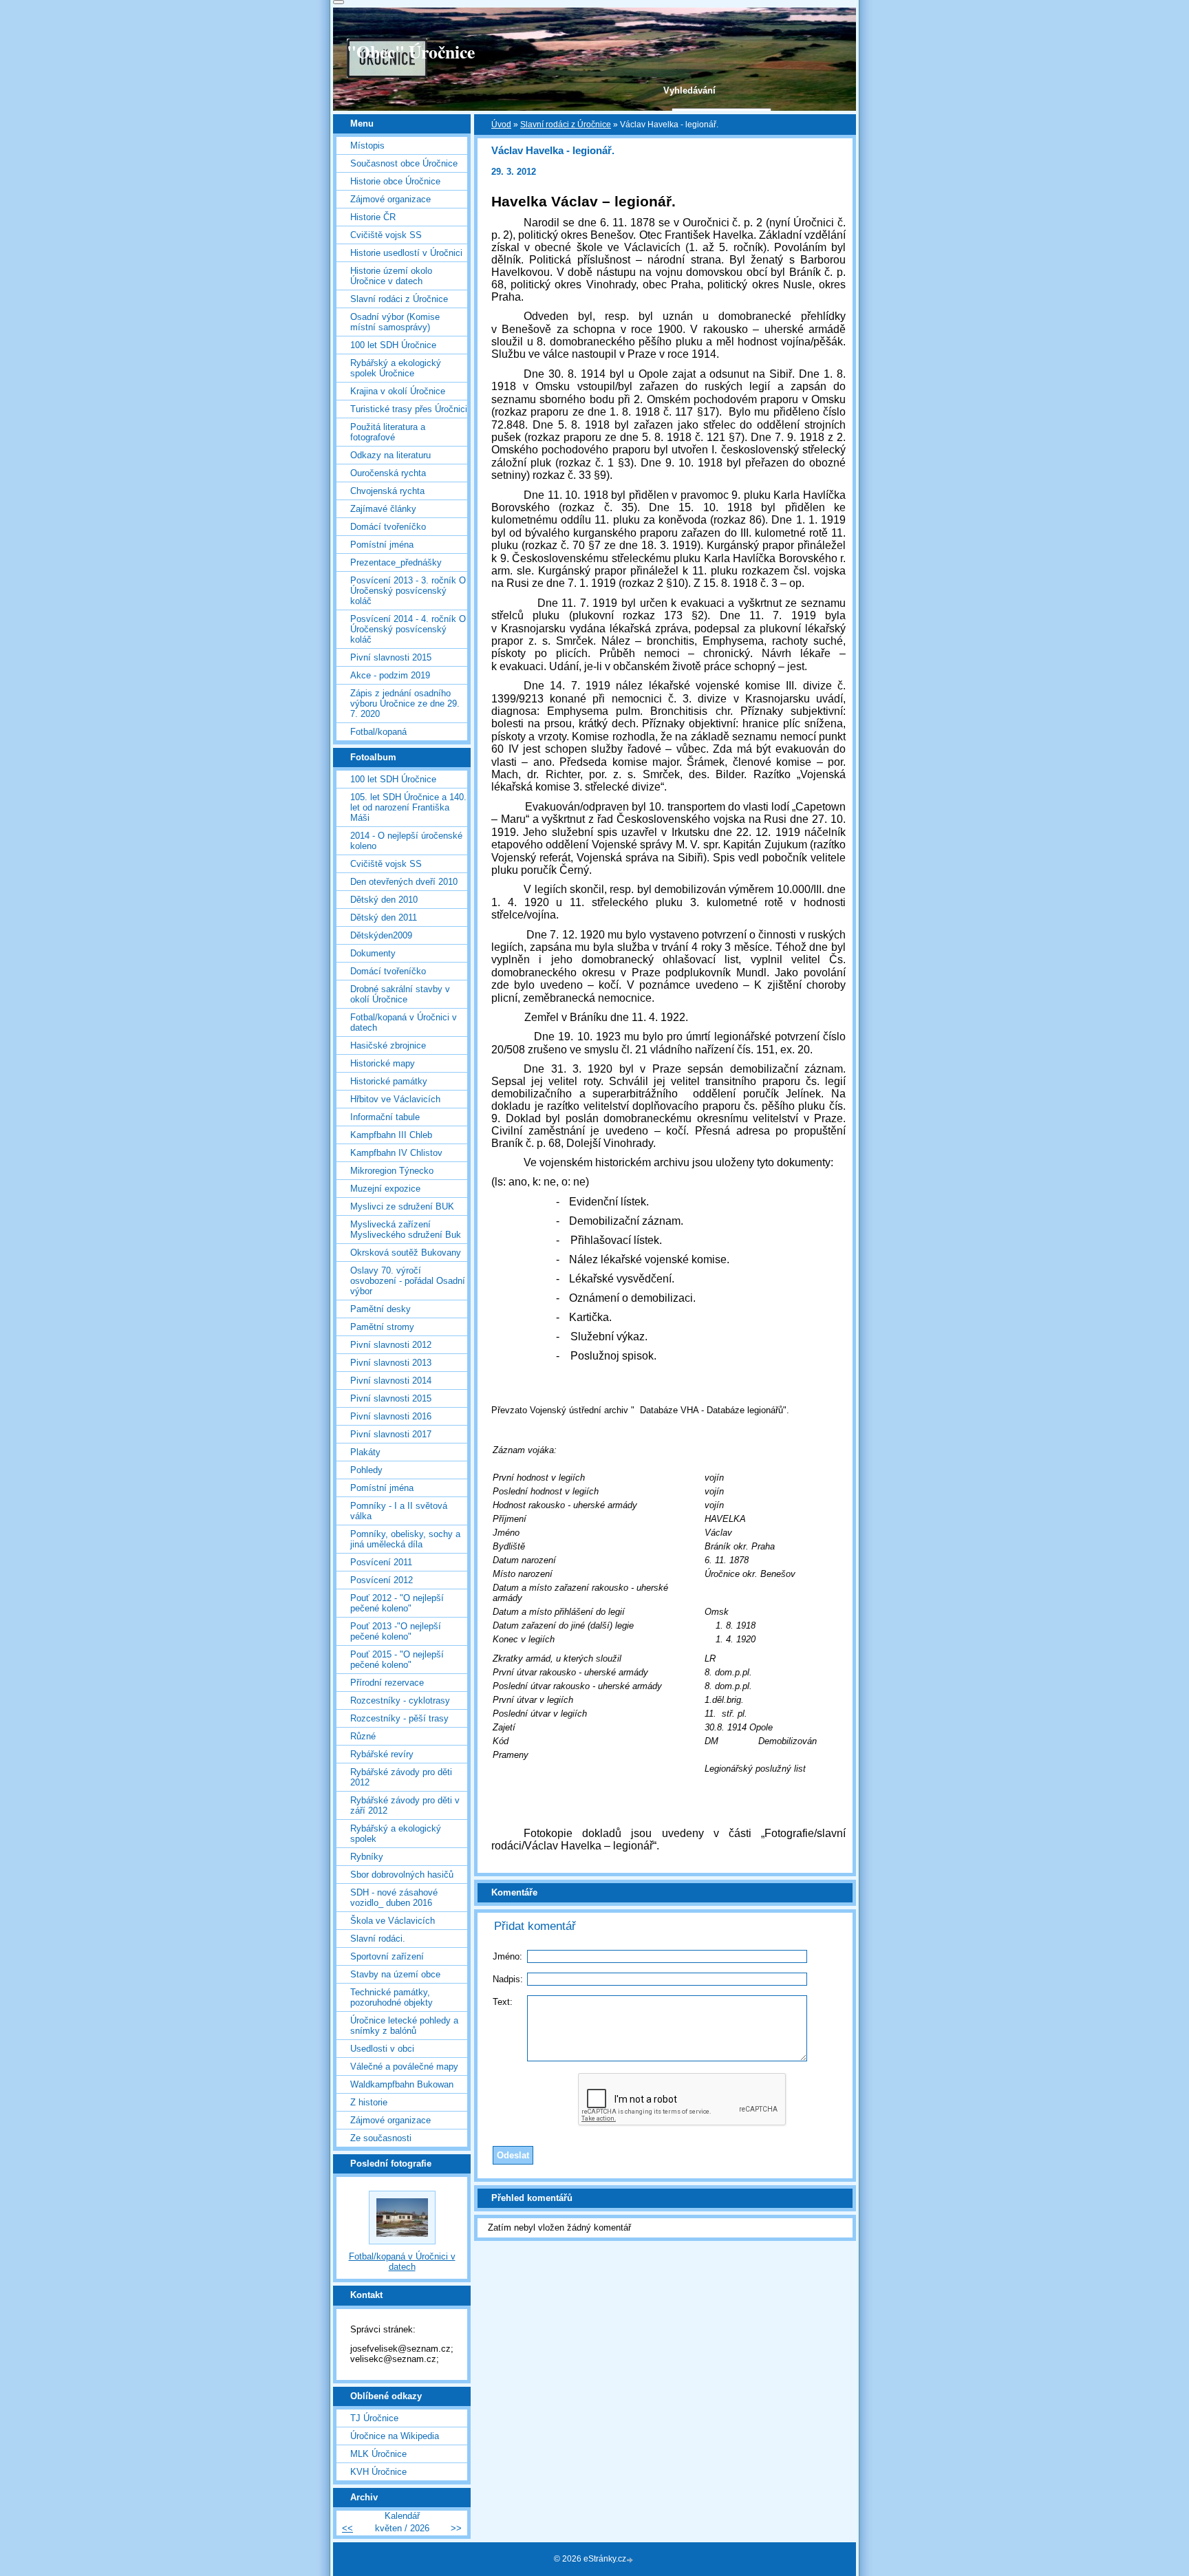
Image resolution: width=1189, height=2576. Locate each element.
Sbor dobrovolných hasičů (402, 1875)
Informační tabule (385, 1117)
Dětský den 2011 (384, 917)
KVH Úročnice (378, 2472)
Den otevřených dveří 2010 (404, 882)
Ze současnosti (381, 2138)
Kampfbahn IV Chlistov (396, 1153)
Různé (363, 1736)
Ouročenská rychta (388, 473)
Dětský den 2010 (384, 900)
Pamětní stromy (382, 1327)
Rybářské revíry (382, 1754)
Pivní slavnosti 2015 (391, 657)
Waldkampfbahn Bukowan (402, 2084)
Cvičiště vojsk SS (386, 235)
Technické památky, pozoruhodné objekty (392, 1997)
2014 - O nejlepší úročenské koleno (406, 841)
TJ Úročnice (374, 2418)
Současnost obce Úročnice (404, 163)
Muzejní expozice (385, 1189)
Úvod (501, 125)
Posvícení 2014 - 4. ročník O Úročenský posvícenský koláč (408, 629)
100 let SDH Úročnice (393, 345)
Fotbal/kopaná (378, 732)
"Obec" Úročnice (411, 52)
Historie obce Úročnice (395, 181)
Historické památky (389, 1081)
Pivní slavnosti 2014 (391, 1381)
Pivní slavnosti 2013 (391, 1363)
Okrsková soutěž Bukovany (406, 1253)
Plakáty (365, 1452)
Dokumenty (373, 953)
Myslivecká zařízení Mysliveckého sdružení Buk (406, 1230)
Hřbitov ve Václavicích (395, 1099)
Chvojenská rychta (387, 491)
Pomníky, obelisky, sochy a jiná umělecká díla (405, 1539)
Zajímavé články (383, 509)
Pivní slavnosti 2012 (391, 1345)
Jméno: (507, 1956)
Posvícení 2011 (381, 1562)
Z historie (369, 2102)
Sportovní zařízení (387, 1956)
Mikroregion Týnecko (392, 1171)
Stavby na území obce (395, 1974)
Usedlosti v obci (382, 2049)
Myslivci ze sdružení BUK (402, 1206)
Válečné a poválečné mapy (404, 2067)
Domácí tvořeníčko (388, 527)
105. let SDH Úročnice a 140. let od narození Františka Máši (408, 807)
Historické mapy (383, 1063)
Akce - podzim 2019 (390, 675)
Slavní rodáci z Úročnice (566, 125)
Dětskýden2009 (381, 935)
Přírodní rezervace (387, 1683)
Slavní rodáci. (378, 1939)
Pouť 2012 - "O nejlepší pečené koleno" (397, 1603)
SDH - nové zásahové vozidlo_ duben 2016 (394, 1898)
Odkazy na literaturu (390, 455)
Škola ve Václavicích (393, 1921)
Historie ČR (373, 217)
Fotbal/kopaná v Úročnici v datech (404, 1022)
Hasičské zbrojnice (388, 1045)
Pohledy (366, 1470)
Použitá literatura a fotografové (388, 432)
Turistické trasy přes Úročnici (409, 409)
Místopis (367, 146)
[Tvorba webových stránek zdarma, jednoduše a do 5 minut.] (631, 2560)
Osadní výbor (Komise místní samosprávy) (395, 322)
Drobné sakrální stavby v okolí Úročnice (400, 994)
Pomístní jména (382, 545)
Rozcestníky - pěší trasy (399, 1718)
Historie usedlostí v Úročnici (406, 253)
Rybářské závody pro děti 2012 (401, 1777)
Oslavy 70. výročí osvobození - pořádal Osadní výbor (408, 1281)
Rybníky (367, 1857)
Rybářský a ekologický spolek (396, 1834)
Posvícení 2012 (382, 1580)
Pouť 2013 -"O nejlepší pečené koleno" (396, 1631)
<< (347, 2528)
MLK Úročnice (378, 2454)
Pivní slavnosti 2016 (391, 1416)
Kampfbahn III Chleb (391, 1135)
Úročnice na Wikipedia (395, 2436)
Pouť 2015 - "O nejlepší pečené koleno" (397, 1660)
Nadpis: (508, 1979)
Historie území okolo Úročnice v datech (391, 276)
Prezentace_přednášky (396, 562)
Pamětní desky (381, 1309)
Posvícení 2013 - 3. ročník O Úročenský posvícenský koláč (408, 591)
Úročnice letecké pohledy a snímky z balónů (404, 2026)
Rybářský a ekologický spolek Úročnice (396, 368)
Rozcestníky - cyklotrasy (400, 1700)
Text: (503, 2002)
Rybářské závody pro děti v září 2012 (405, 1805)
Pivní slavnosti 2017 (391, 1434)
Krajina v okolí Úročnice (398, 391)
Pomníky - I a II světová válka (399, 1511)
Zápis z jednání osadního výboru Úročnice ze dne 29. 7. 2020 (405, 704)
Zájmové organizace (390, 199)
